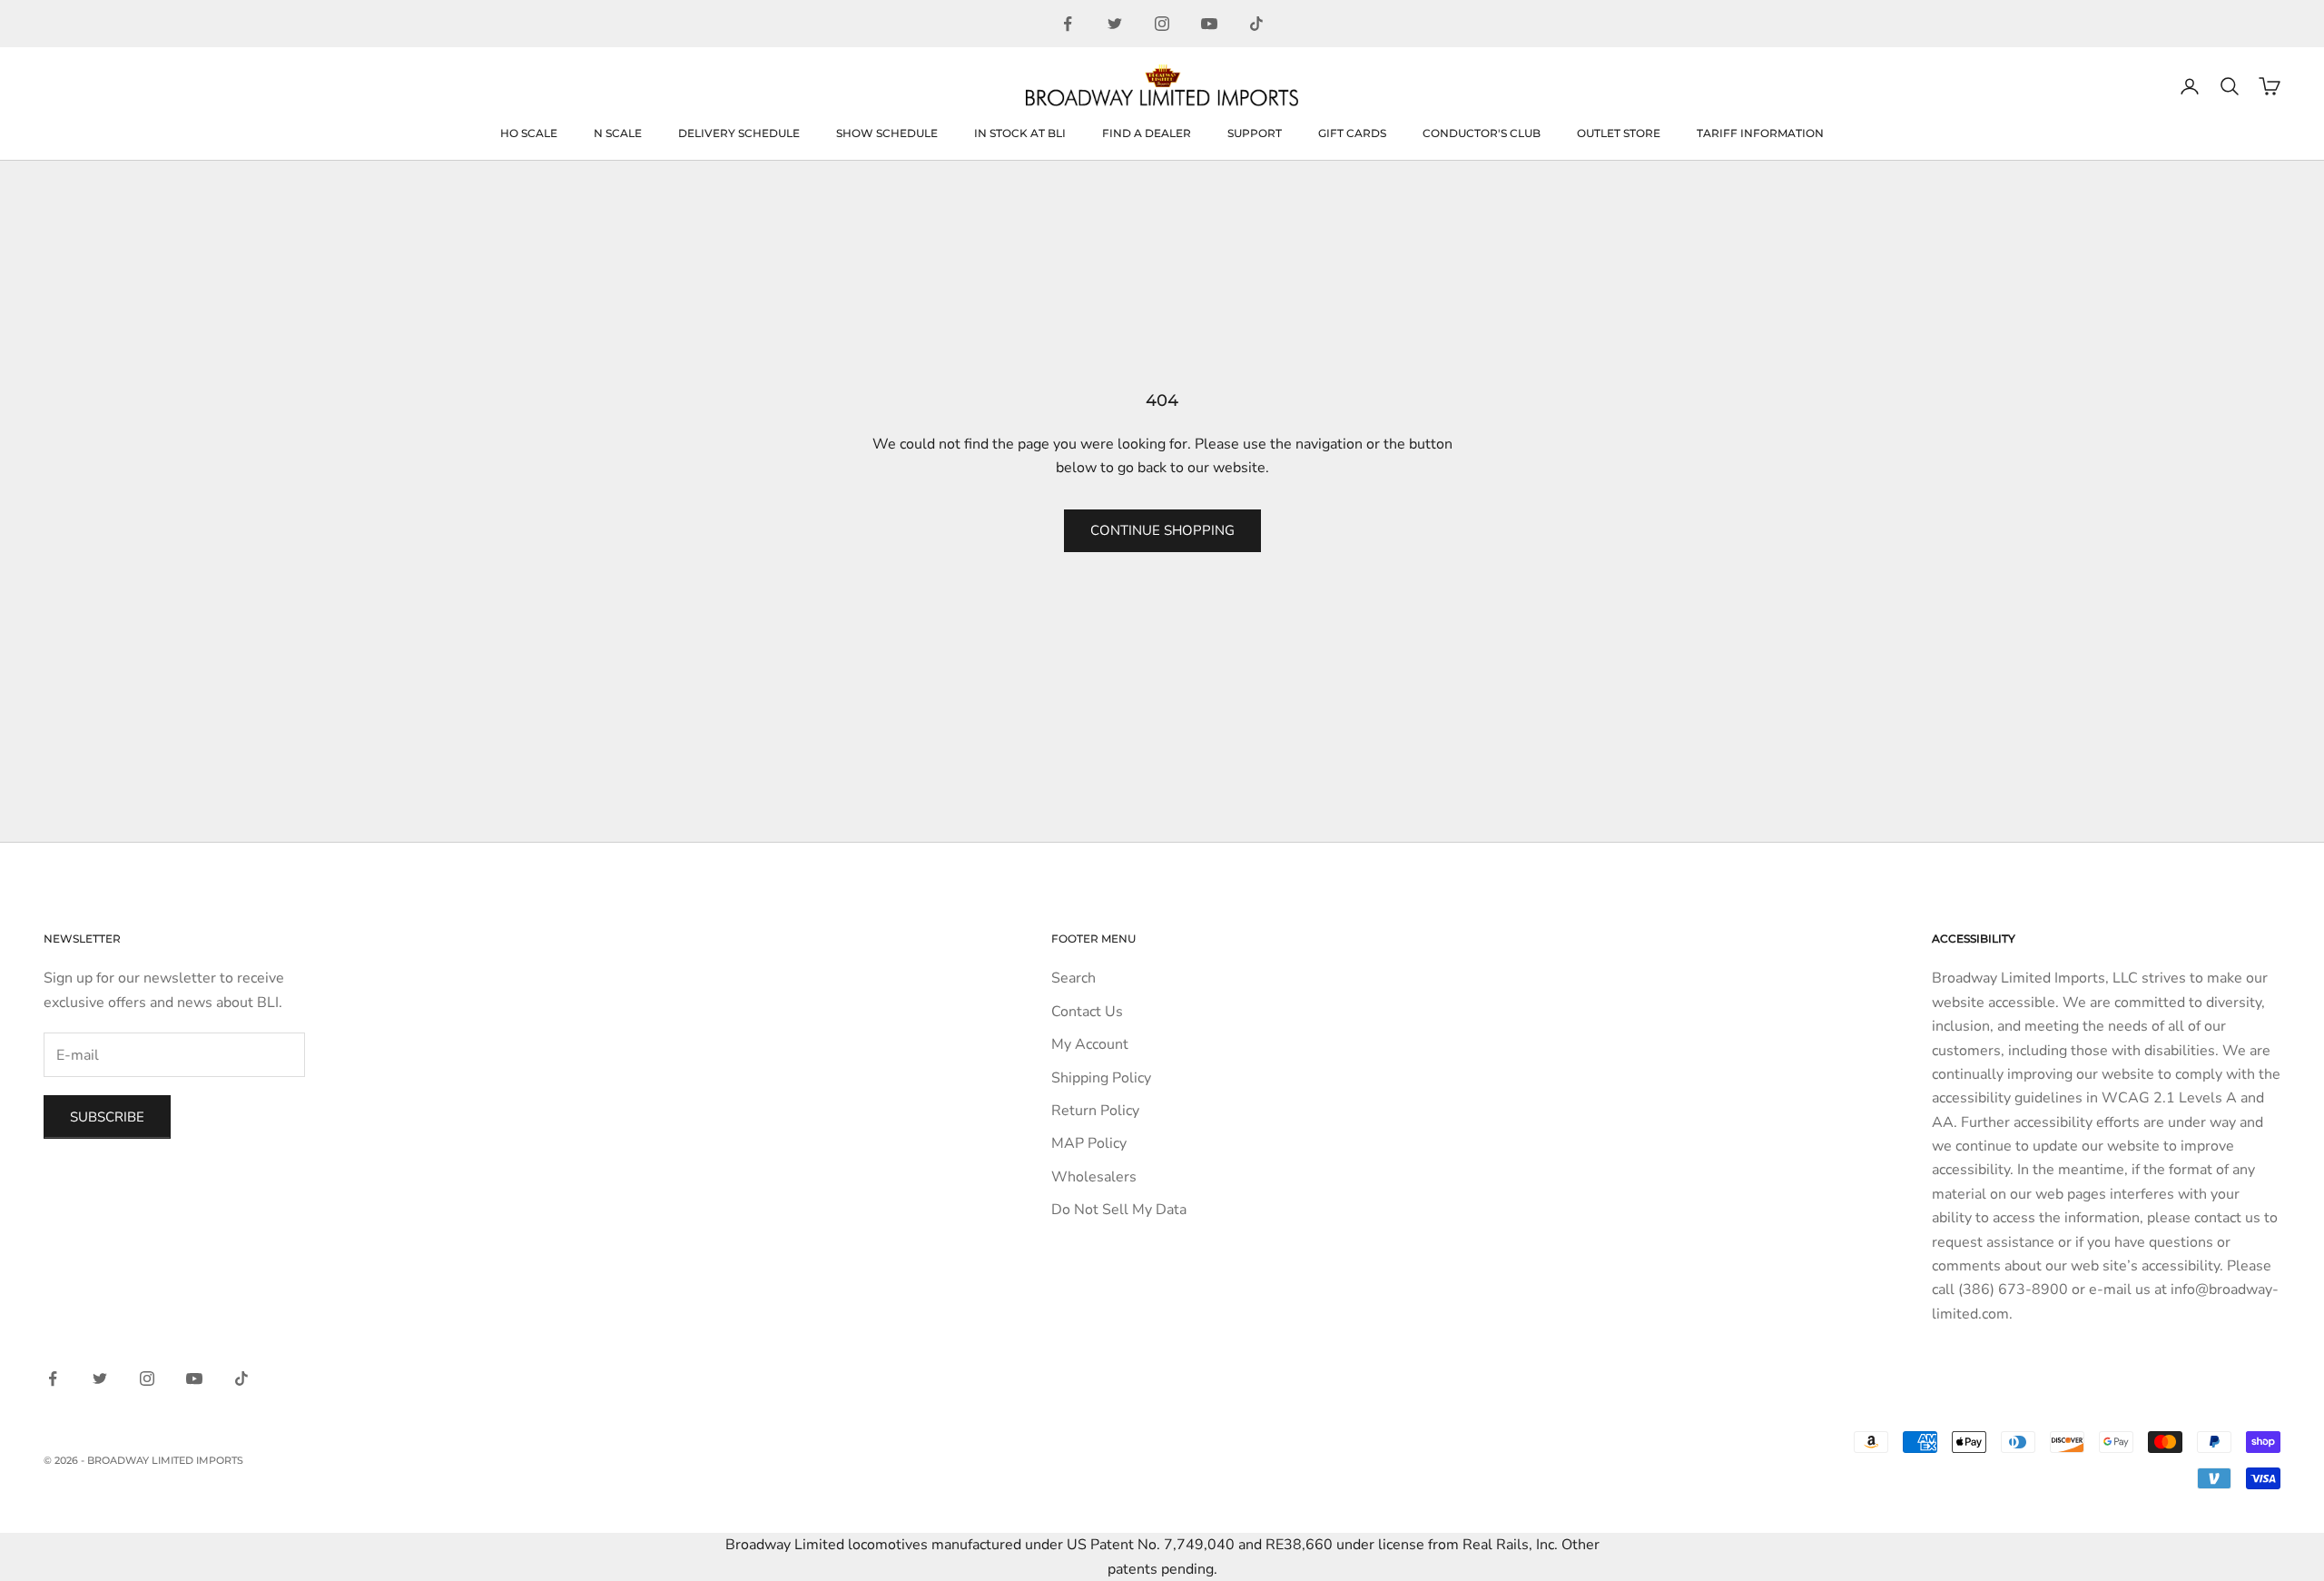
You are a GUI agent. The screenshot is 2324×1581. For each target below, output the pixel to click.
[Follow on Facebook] (1068, 24)
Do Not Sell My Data (1119, 1210)
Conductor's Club (1482, 133)
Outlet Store (1619, 133)
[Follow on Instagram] (1162, 24)
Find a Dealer (1147, 133)
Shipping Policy (1101, 1078)
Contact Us (1087, 1012)
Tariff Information (1760, 133)
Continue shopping (1162, 530)
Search (1073, 978)
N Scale (618, 133)
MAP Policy (1089, 1143)
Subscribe (107, 1117)
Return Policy (1095, 1111)
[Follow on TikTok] (1256, 24)
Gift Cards (1352, 133)
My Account (1090, 1044)
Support (1255, 133)
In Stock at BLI (1020, 133)
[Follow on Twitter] (1115, 24)
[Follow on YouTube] (1209, 24)
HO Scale (529, 133)
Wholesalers (1094, 1177)
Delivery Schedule (739, 133)
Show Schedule (887, 133)
